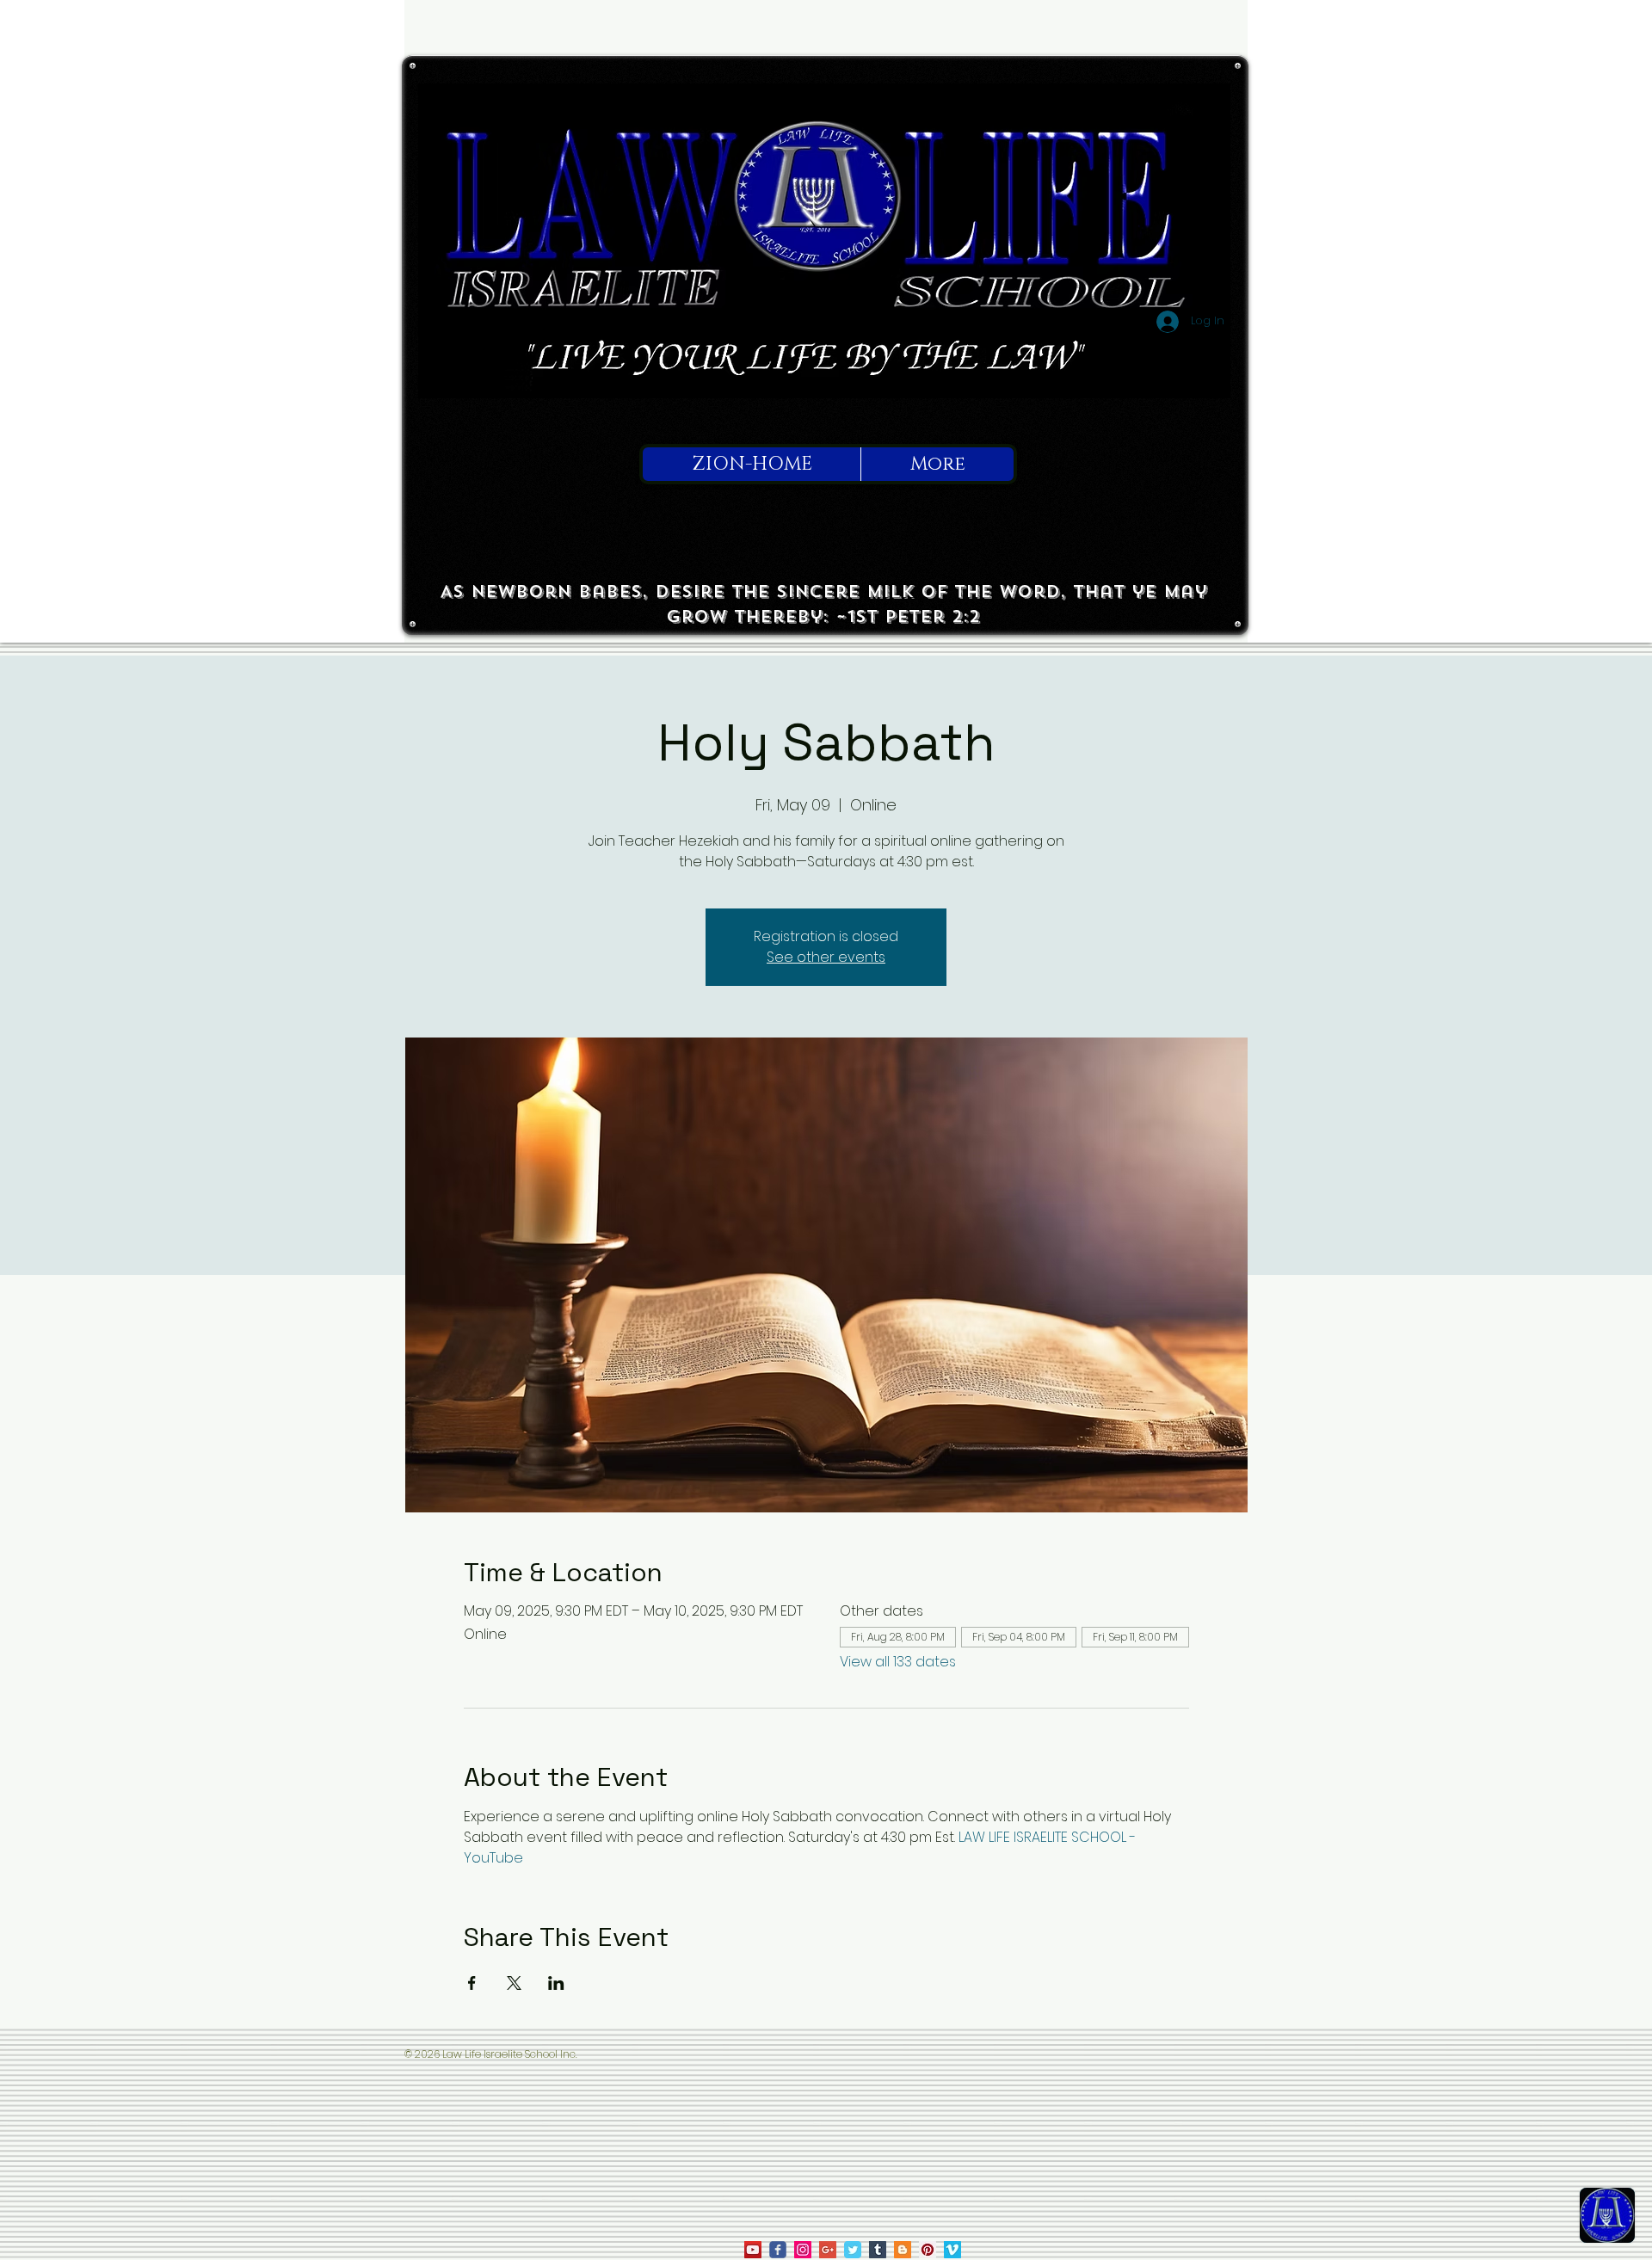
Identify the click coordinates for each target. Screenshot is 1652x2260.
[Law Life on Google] (828, 2250)
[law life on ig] (803, 2250)
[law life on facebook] (778, 2250)
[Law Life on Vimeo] (952, 2250)
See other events (826, 957)
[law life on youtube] (753, 2250)
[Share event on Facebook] (472, 1983)
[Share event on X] (514, 1983)
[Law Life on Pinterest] (928, 2250)
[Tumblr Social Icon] (878, 2250)
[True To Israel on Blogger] (903, 2250)
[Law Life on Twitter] (853, 2250)
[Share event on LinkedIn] (556, 1983)
